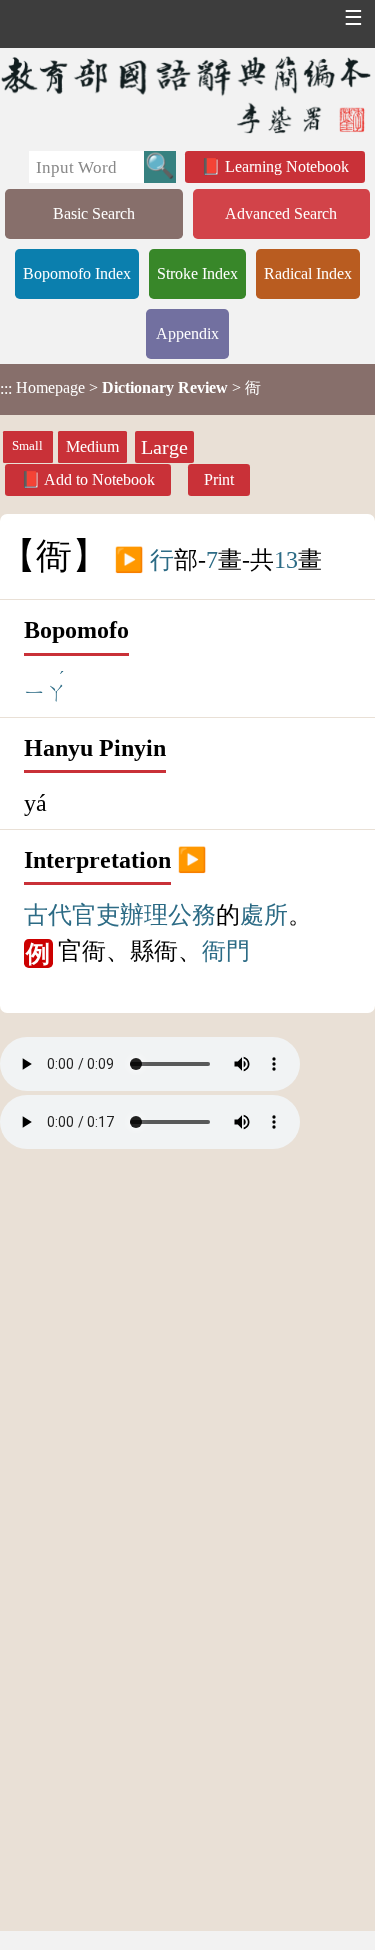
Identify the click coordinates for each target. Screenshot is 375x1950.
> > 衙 (130, 388)
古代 (48, 915)
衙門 (226, 951)
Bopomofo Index (77, 273)
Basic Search (94, 213)
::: (6, 389)
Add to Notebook (99, 479)
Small (27, 446)
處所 (264, 915)
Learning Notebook (287, 166)
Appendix (187, 333)
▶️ (129, 560)
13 (286, 560)
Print (219, 479)
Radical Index (308, 273)
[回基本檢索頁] (187, 94)
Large (164, 447)
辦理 (144, 915)
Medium (92, 446)
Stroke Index (197, 273)
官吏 (96, 915)
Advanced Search (281, 213)
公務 (192, 915)
